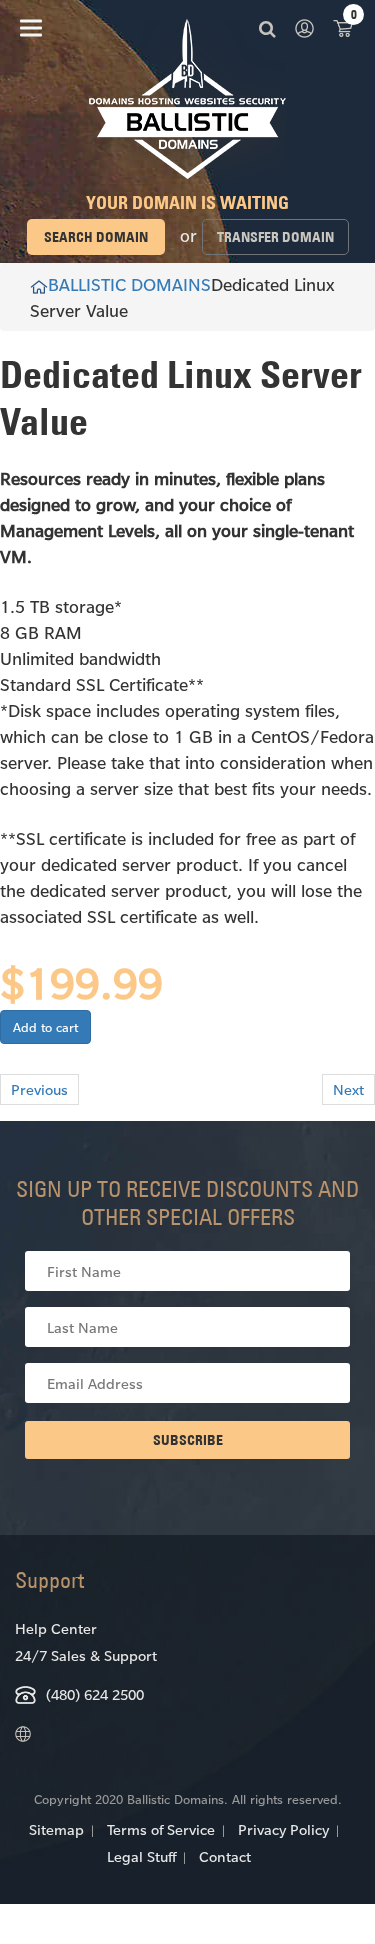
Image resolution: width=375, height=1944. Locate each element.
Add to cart (45, 1027)
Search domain (96, 237)
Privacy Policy (283, 1829)
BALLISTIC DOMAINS (129, 284)
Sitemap (56, 1829)
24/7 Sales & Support (86, 1655)
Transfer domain (275, 237)
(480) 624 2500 (95, 1694)
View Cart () (343, 27)
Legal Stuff (141, 1856)
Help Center (56, 1628)
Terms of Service (161, 1829)
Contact (225, 1856)
